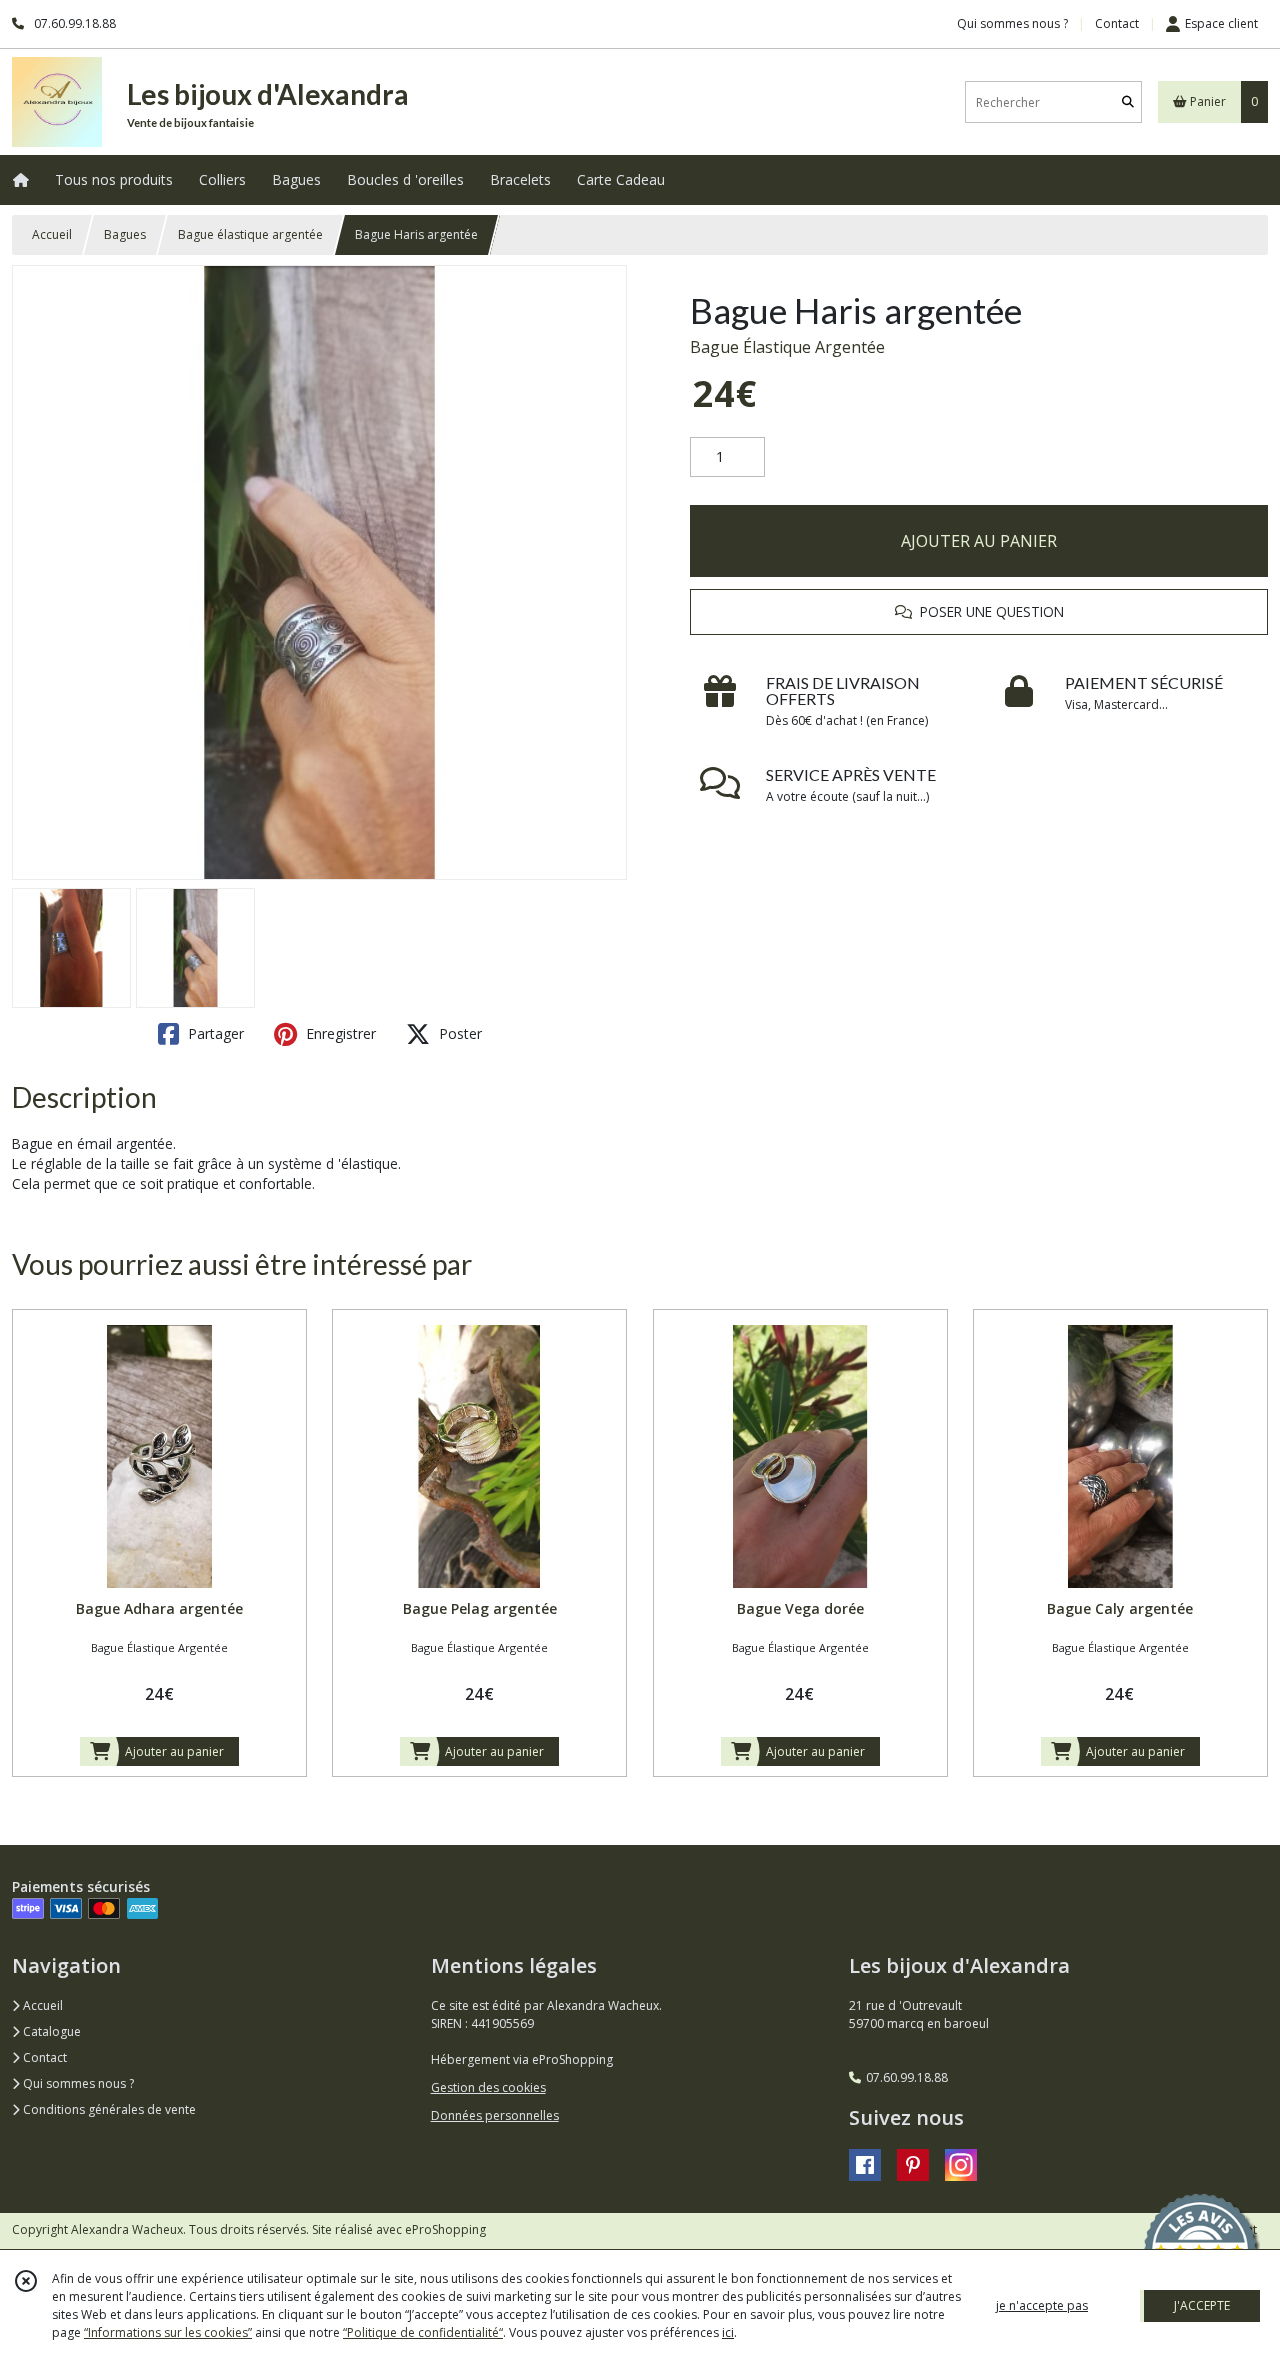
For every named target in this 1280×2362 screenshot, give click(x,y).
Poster (458, 1033)
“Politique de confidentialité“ (423, 2332)
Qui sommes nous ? (77, 2083)
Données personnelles (495, 2115)
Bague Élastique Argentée (787, 347)
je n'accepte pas (1042, 2305)
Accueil (52, 234)
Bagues (125, 234)
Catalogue (50, 2031)
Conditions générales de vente (108, 2109)
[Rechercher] (1128, 102)
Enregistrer (339, 1033)
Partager (214, 1033)
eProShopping (445, 2229)
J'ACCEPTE (1202, 2305)
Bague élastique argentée (250, 234)
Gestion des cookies (488, 2087)
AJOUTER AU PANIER (979, 541)
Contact (1117, 23)
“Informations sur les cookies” (168, 2332)
